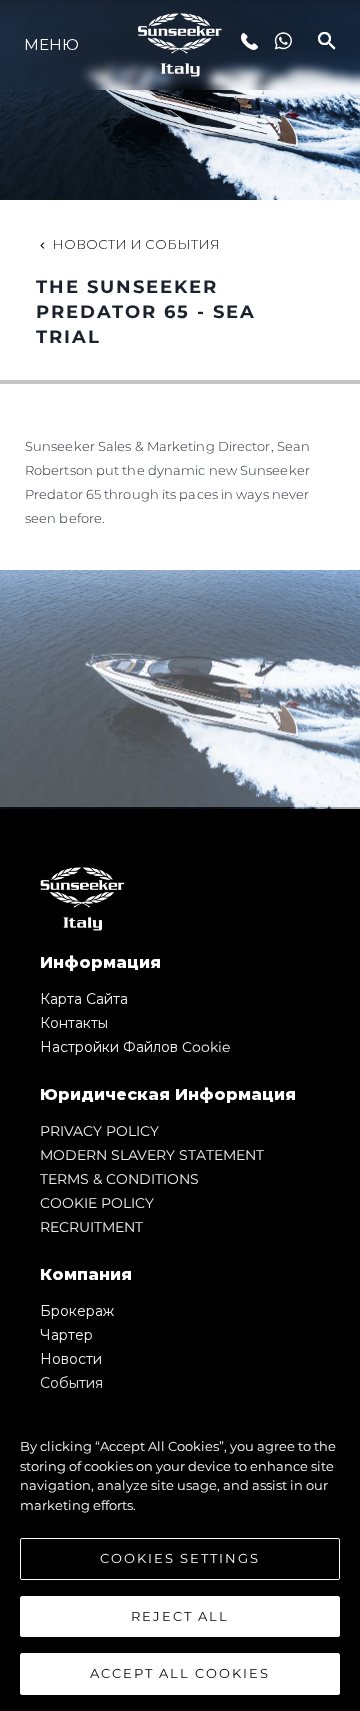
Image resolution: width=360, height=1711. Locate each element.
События (71, 1383)
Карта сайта (84, 999)
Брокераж (77, 1311)
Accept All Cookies (180, 1673)
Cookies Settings (180, 1558)
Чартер (66, 1335)
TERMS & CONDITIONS (119, 1179)
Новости (71, 1359)
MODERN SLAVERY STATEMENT (152, 1155)
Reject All (180, 1616)
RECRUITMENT (91, 1227)
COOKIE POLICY (97, 1203)
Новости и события (136, 244)
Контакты (74, 1023)
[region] (180, 1550)
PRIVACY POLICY (99, 1131)
